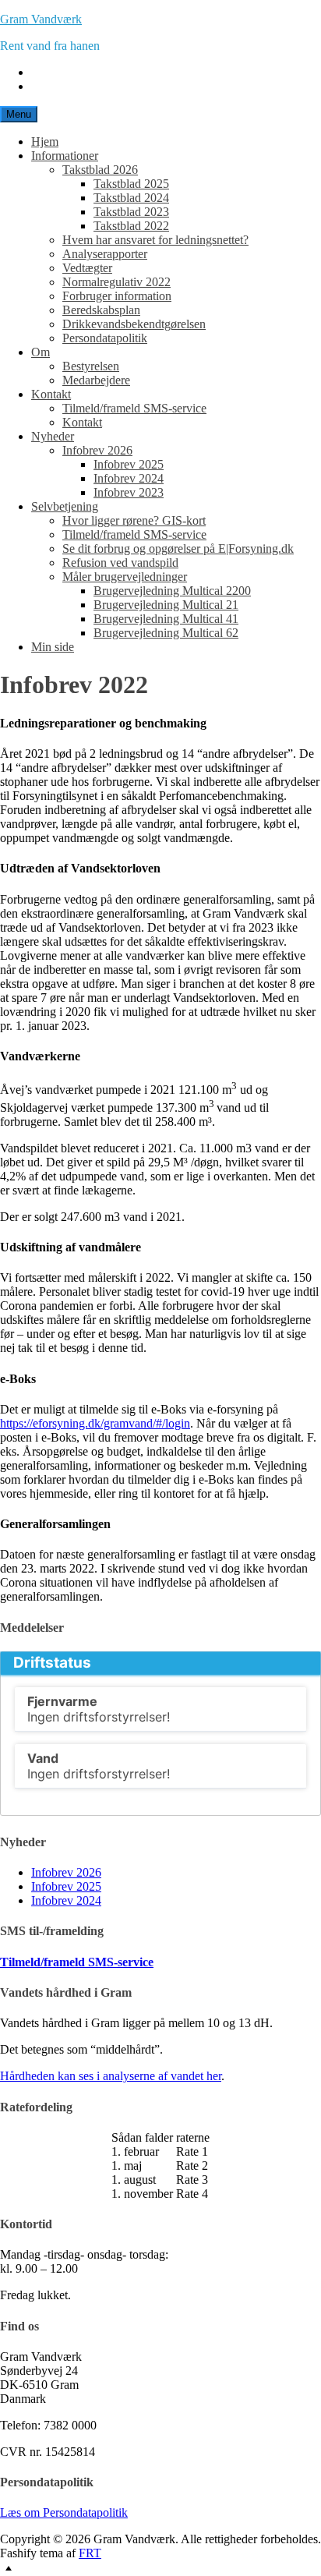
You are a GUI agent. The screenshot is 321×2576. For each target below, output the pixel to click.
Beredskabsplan (101, 310)
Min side (53, 647)
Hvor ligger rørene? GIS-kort (134, 520)
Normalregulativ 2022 (116, 282)
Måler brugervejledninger (125, 577)
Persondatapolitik (105, 338)
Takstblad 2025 (131, 184)
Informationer (65, 156)
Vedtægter (87, 268)
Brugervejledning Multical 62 (166, 633)
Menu (19, 114)
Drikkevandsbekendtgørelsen (134, 324)
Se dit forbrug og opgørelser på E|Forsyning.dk (178, 548)
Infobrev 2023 (129, 492)
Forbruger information (117, 296)
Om (41, 352)
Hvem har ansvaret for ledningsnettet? (155, 240)
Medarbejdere (96, 380)
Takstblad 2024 (131, 198)
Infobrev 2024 (129, 478)
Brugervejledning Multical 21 (166, 605)
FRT (90, 2553)
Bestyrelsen (91, 366)
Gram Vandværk (41, 19)
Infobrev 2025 (129, 464)
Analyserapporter (105, 254)
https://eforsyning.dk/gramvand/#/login (95, 1423)
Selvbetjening (65, 506)
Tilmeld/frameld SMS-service (134, 408)
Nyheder (53, 436)
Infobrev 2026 (97, 450)
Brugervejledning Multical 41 (166, 619)
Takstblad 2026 (100, 170)
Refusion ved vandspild (120, 563)
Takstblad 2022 (131, 226)
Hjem (45, 142)
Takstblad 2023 (131, 212)
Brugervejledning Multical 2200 (172, 591)
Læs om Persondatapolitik (64, 2512)
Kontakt (51, 394)
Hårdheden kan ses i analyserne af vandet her (111, 2076)
